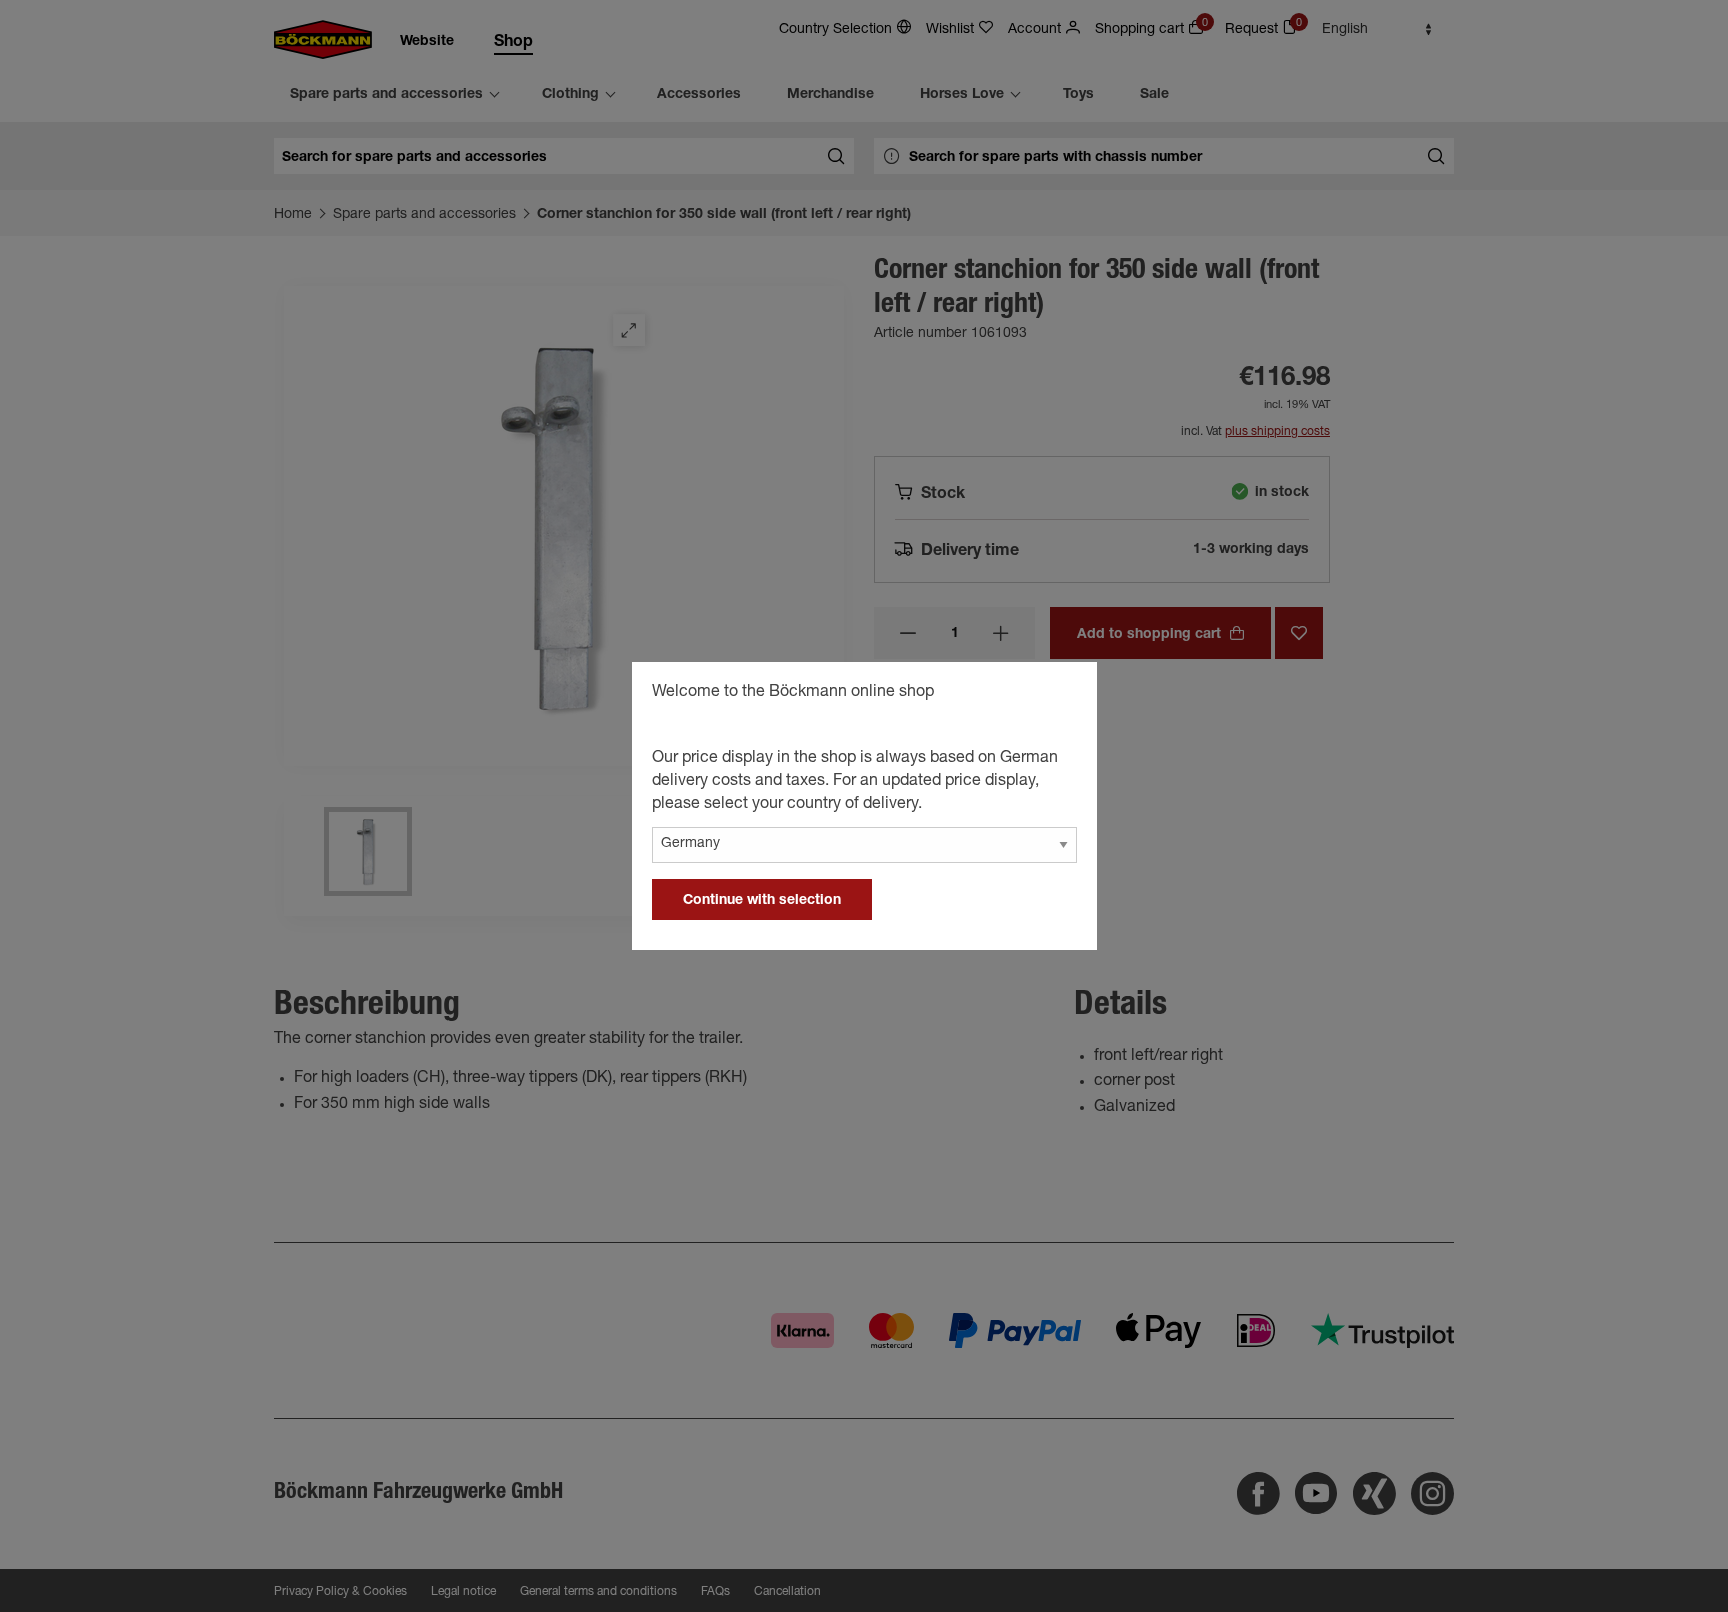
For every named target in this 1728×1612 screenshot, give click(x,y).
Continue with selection (762, 901)
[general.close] (1062, 695)
